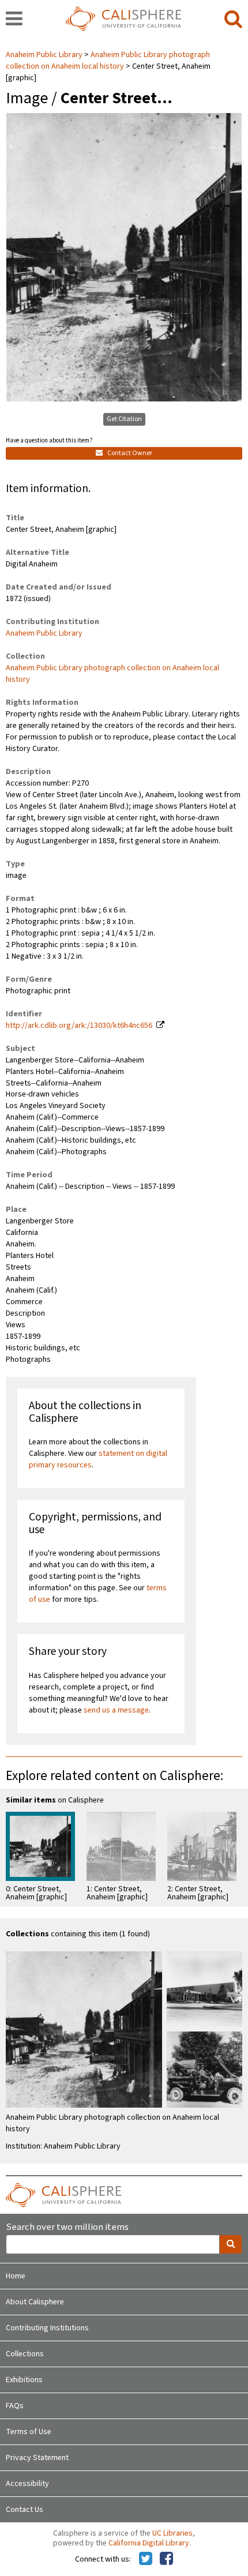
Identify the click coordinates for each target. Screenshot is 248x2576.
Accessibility (27, 2484)
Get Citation (124, 419)
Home (16, 2276)
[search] (233, 20)
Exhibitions (24, 2380)
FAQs (15, 2406)
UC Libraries (172, 2533)
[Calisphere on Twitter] (146, 2559)
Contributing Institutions (47, 2328)
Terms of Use (29, 2432)
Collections (25, 2354)
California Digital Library (149, 2543)
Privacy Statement (37, 2458)
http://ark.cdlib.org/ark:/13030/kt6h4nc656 (79, 1026)
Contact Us (25, 2510)
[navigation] (14, 20)
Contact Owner (129, 453)
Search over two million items (67, 2227)
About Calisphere (35, 2302)
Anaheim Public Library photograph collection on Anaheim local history (108, 61)
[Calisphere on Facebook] (166, 2559)
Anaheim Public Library (45, 55)
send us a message (116, 1710)
